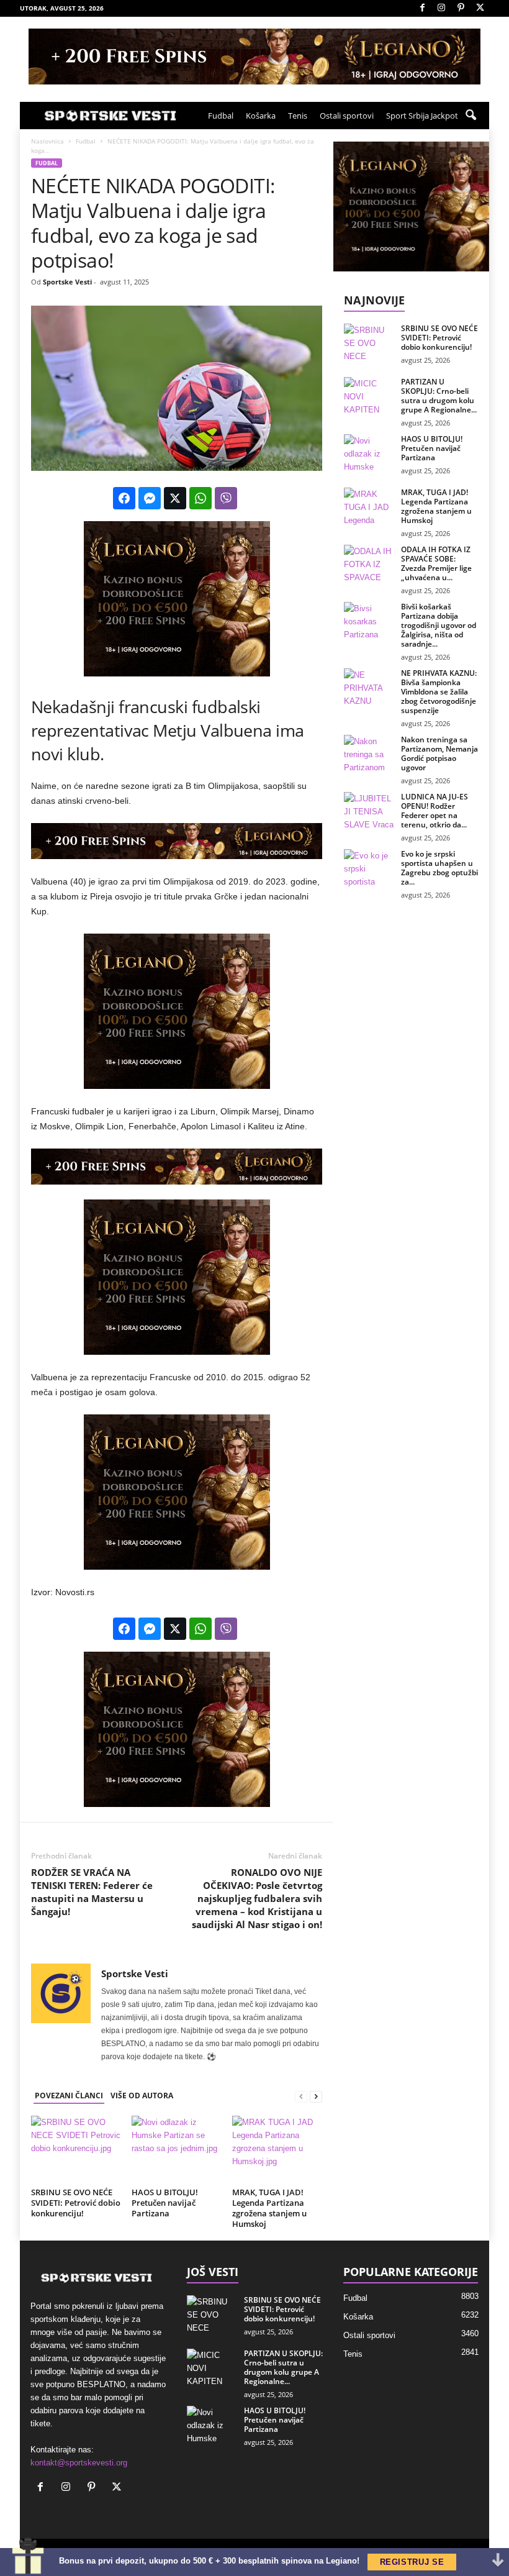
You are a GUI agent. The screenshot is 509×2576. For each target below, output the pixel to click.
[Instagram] (441, 8)
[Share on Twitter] (175, 498)
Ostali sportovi (347, 116)
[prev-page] (301, 2096)
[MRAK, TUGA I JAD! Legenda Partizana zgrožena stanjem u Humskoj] (277, 2149)
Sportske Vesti (67, 282)
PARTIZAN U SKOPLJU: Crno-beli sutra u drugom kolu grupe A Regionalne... (439, 396)
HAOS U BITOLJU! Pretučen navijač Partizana (165, 2203)
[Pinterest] (461, 8)
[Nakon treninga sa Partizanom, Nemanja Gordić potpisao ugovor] (369, 753)
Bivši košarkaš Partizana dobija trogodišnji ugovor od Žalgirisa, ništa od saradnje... (439, 625)
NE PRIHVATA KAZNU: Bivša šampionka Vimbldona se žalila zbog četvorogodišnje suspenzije (439, 692)
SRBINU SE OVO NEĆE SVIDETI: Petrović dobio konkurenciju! (76, 2203)
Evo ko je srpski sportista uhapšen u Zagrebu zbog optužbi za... (439, 868)
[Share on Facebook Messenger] (150, 498)
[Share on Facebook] (124, 498)
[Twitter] (480, 8)
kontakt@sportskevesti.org (79, 2463)
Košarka (261, 116)
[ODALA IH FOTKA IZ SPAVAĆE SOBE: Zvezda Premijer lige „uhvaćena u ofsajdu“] (369, 563)
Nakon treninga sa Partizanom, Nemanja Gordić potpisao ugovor (439, 753)
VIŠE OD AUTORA (142, 2096)
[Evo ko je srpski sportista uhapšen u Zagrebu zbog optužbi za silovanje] (369, 868)
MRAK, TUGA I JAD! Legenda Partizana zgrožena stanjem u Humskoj (269, 2208)
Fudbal (221, 116)
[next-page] (316, 2096)
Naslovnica (47, 141)
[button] (471, 116)
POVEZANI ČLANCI (69, 2096)
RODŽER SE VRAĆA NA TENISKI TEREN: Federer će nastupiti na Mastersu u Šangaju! (92, 1892)
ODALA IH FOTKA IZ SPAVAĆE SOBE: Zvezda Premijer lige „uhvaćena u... (436, 563)
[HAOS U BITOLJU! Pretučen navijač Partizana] (177, 2149)
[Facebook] (422, 8)
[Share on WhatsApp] (200, 498)
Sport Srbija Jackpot (422, 116)
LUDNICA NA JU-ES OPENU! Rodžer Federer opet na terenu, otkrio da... (435, 811)
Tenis (298, 116)
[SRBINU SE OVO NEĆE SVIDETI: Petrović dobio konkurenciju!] (76, 2149)
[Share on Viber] (226, 498)
